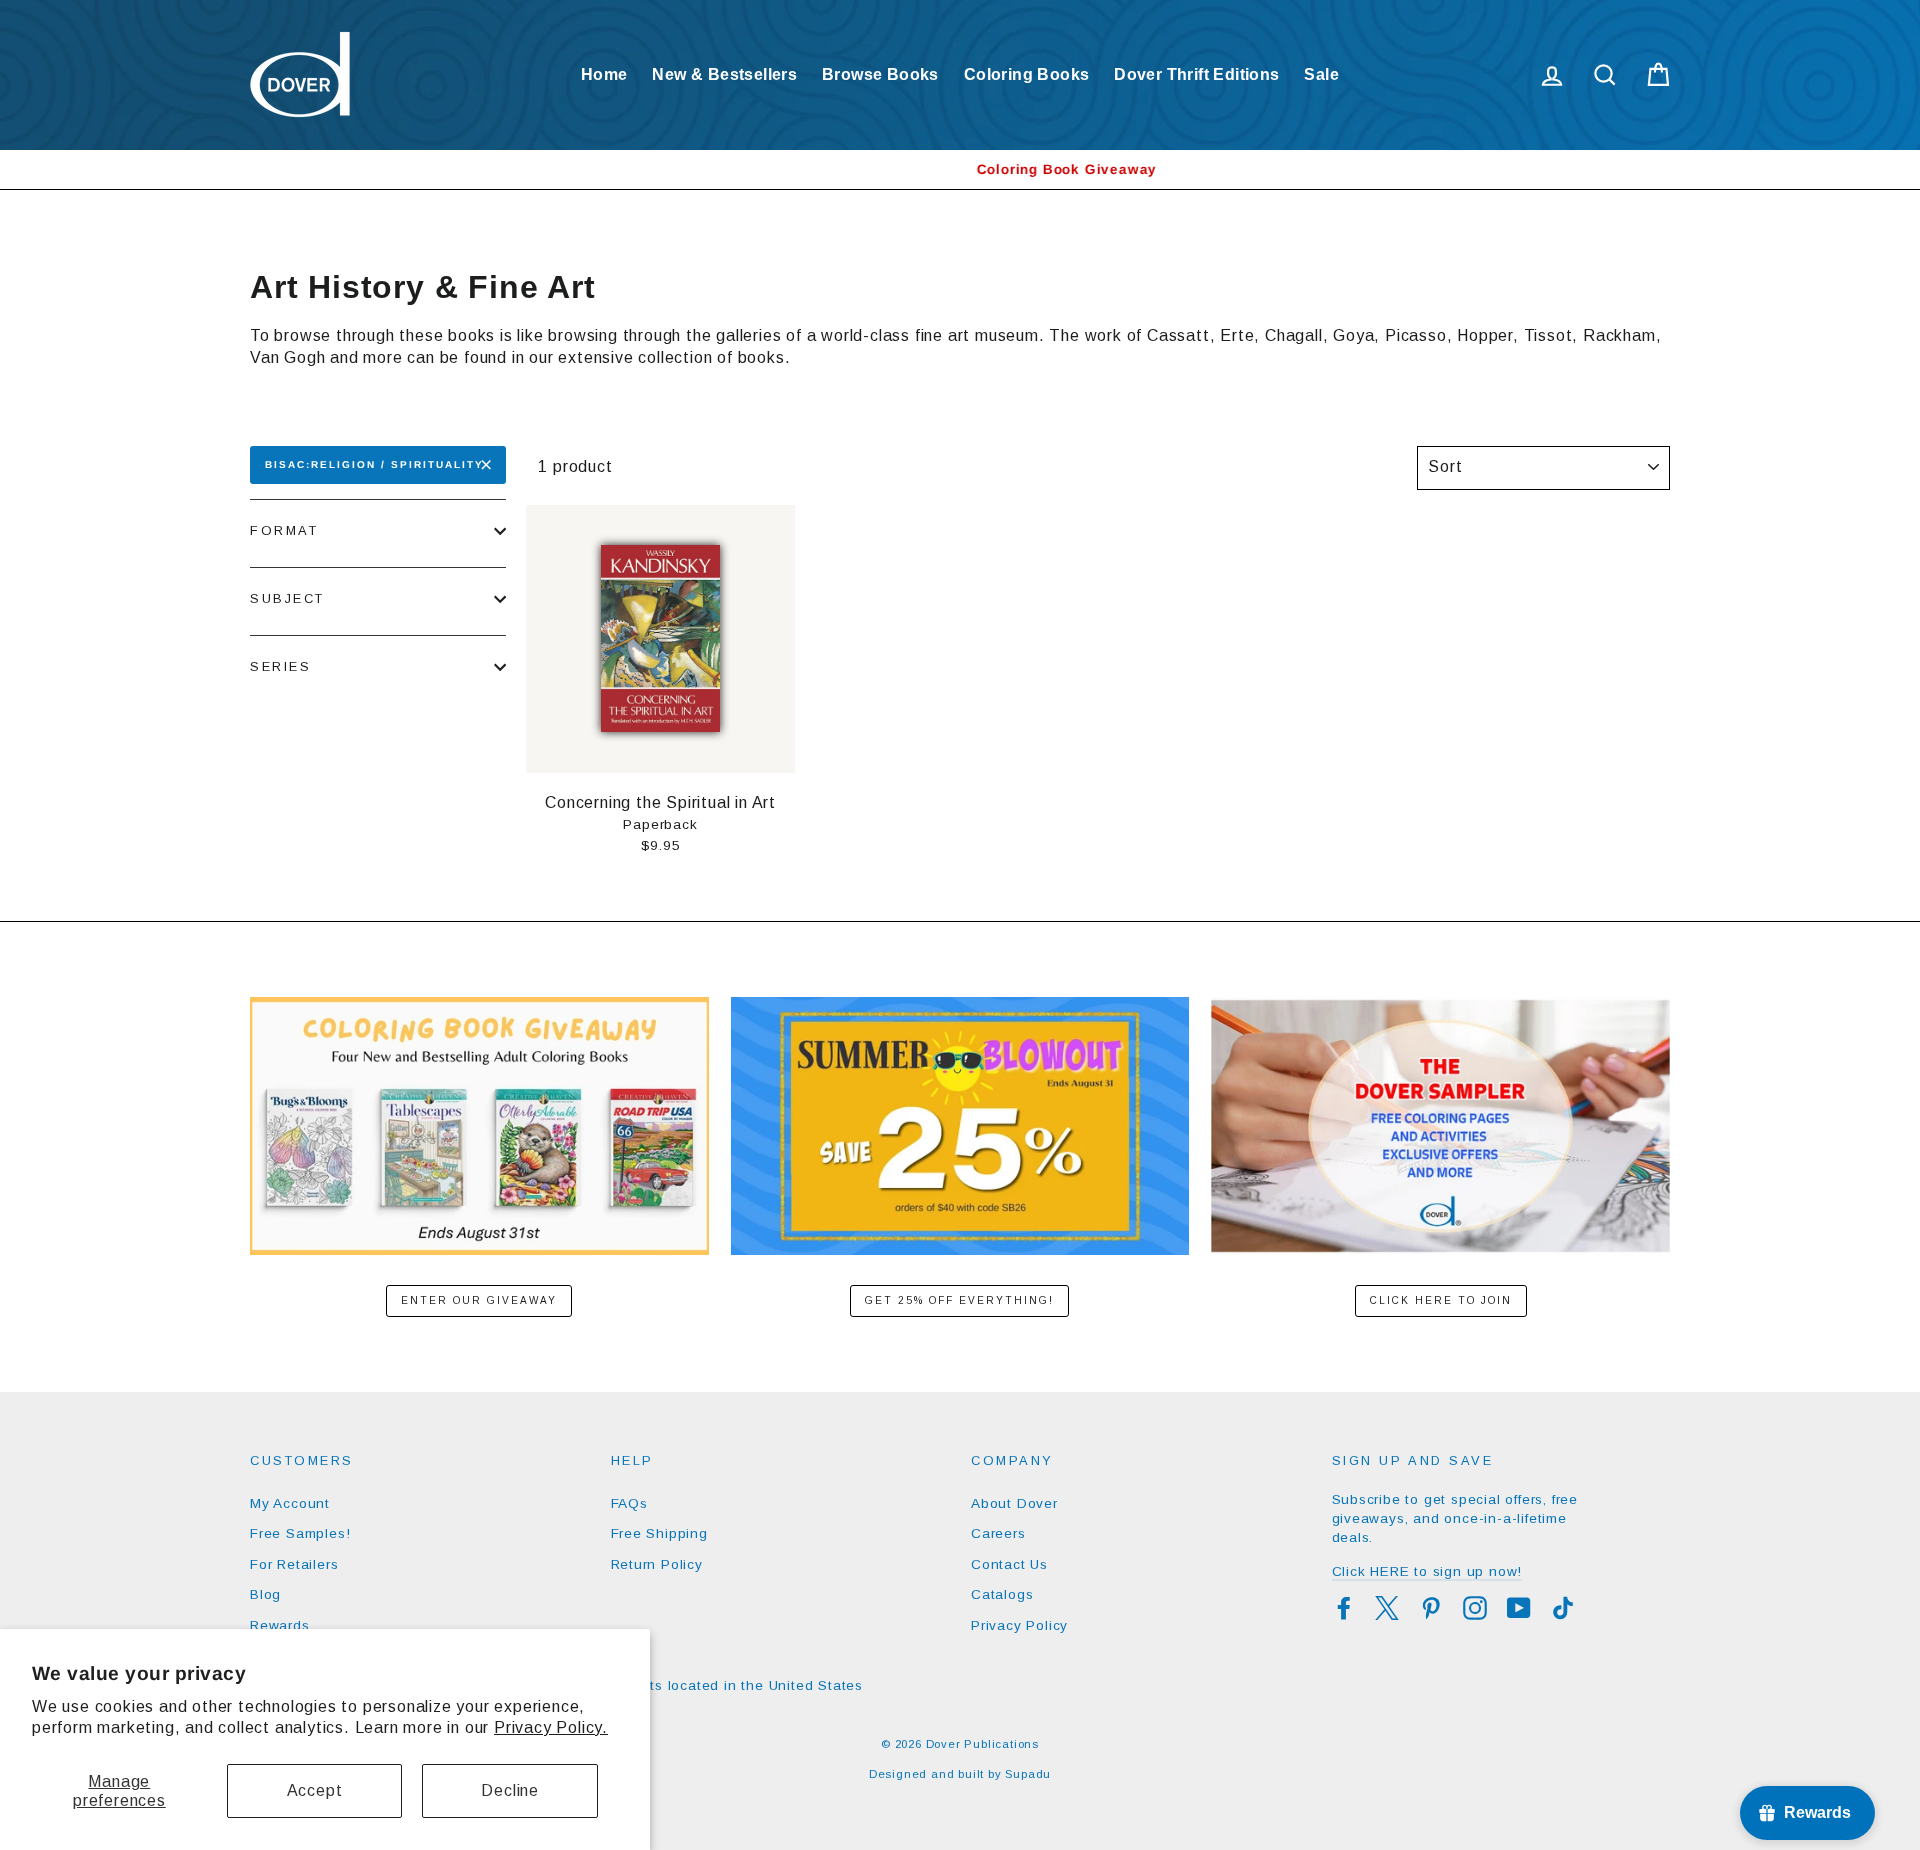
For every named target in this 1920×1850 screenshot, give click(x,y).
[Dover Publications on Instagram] (1475, 1608)
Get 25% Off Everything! (959, 1300)
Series (280, 666)
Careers (998, 1533)
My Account (290, 1503)
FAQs (629, 1503)
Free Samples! (300, 1533)
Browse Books (880, 74)
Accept (315, 1790)
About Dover (1014, 1503)
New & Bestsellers (724, 74)
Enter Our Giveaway (479, 1300)
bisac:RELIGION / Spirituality (374, 464)
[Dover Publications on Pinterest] (1431, 1608)
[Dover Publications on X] (1387, 1608)
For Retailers (294, 1564)
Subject (287, 598)
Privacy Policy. (551, 1727)
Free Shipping (659, 1533)
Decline (510, 1790)
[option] (960, 169)
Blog (265, 1594)
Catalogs (1002, 1594)
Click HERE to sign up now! (1427, 1571)
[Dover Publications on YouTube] (1519, 1608)
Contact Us (1009, 1564)
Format (284, 530)
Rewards (280, 1625)
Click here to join (1441, 1300)
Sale (1321, 74)
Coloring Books (1027, 74)
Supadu (1028, 1774)
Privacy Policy (1019, 1625)
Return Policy (657, 1564)
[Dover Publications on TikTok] (1563, 1608)
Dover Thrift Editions (1196, 74)
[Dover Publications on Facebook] (1344, 1608)
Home (604, 74)
